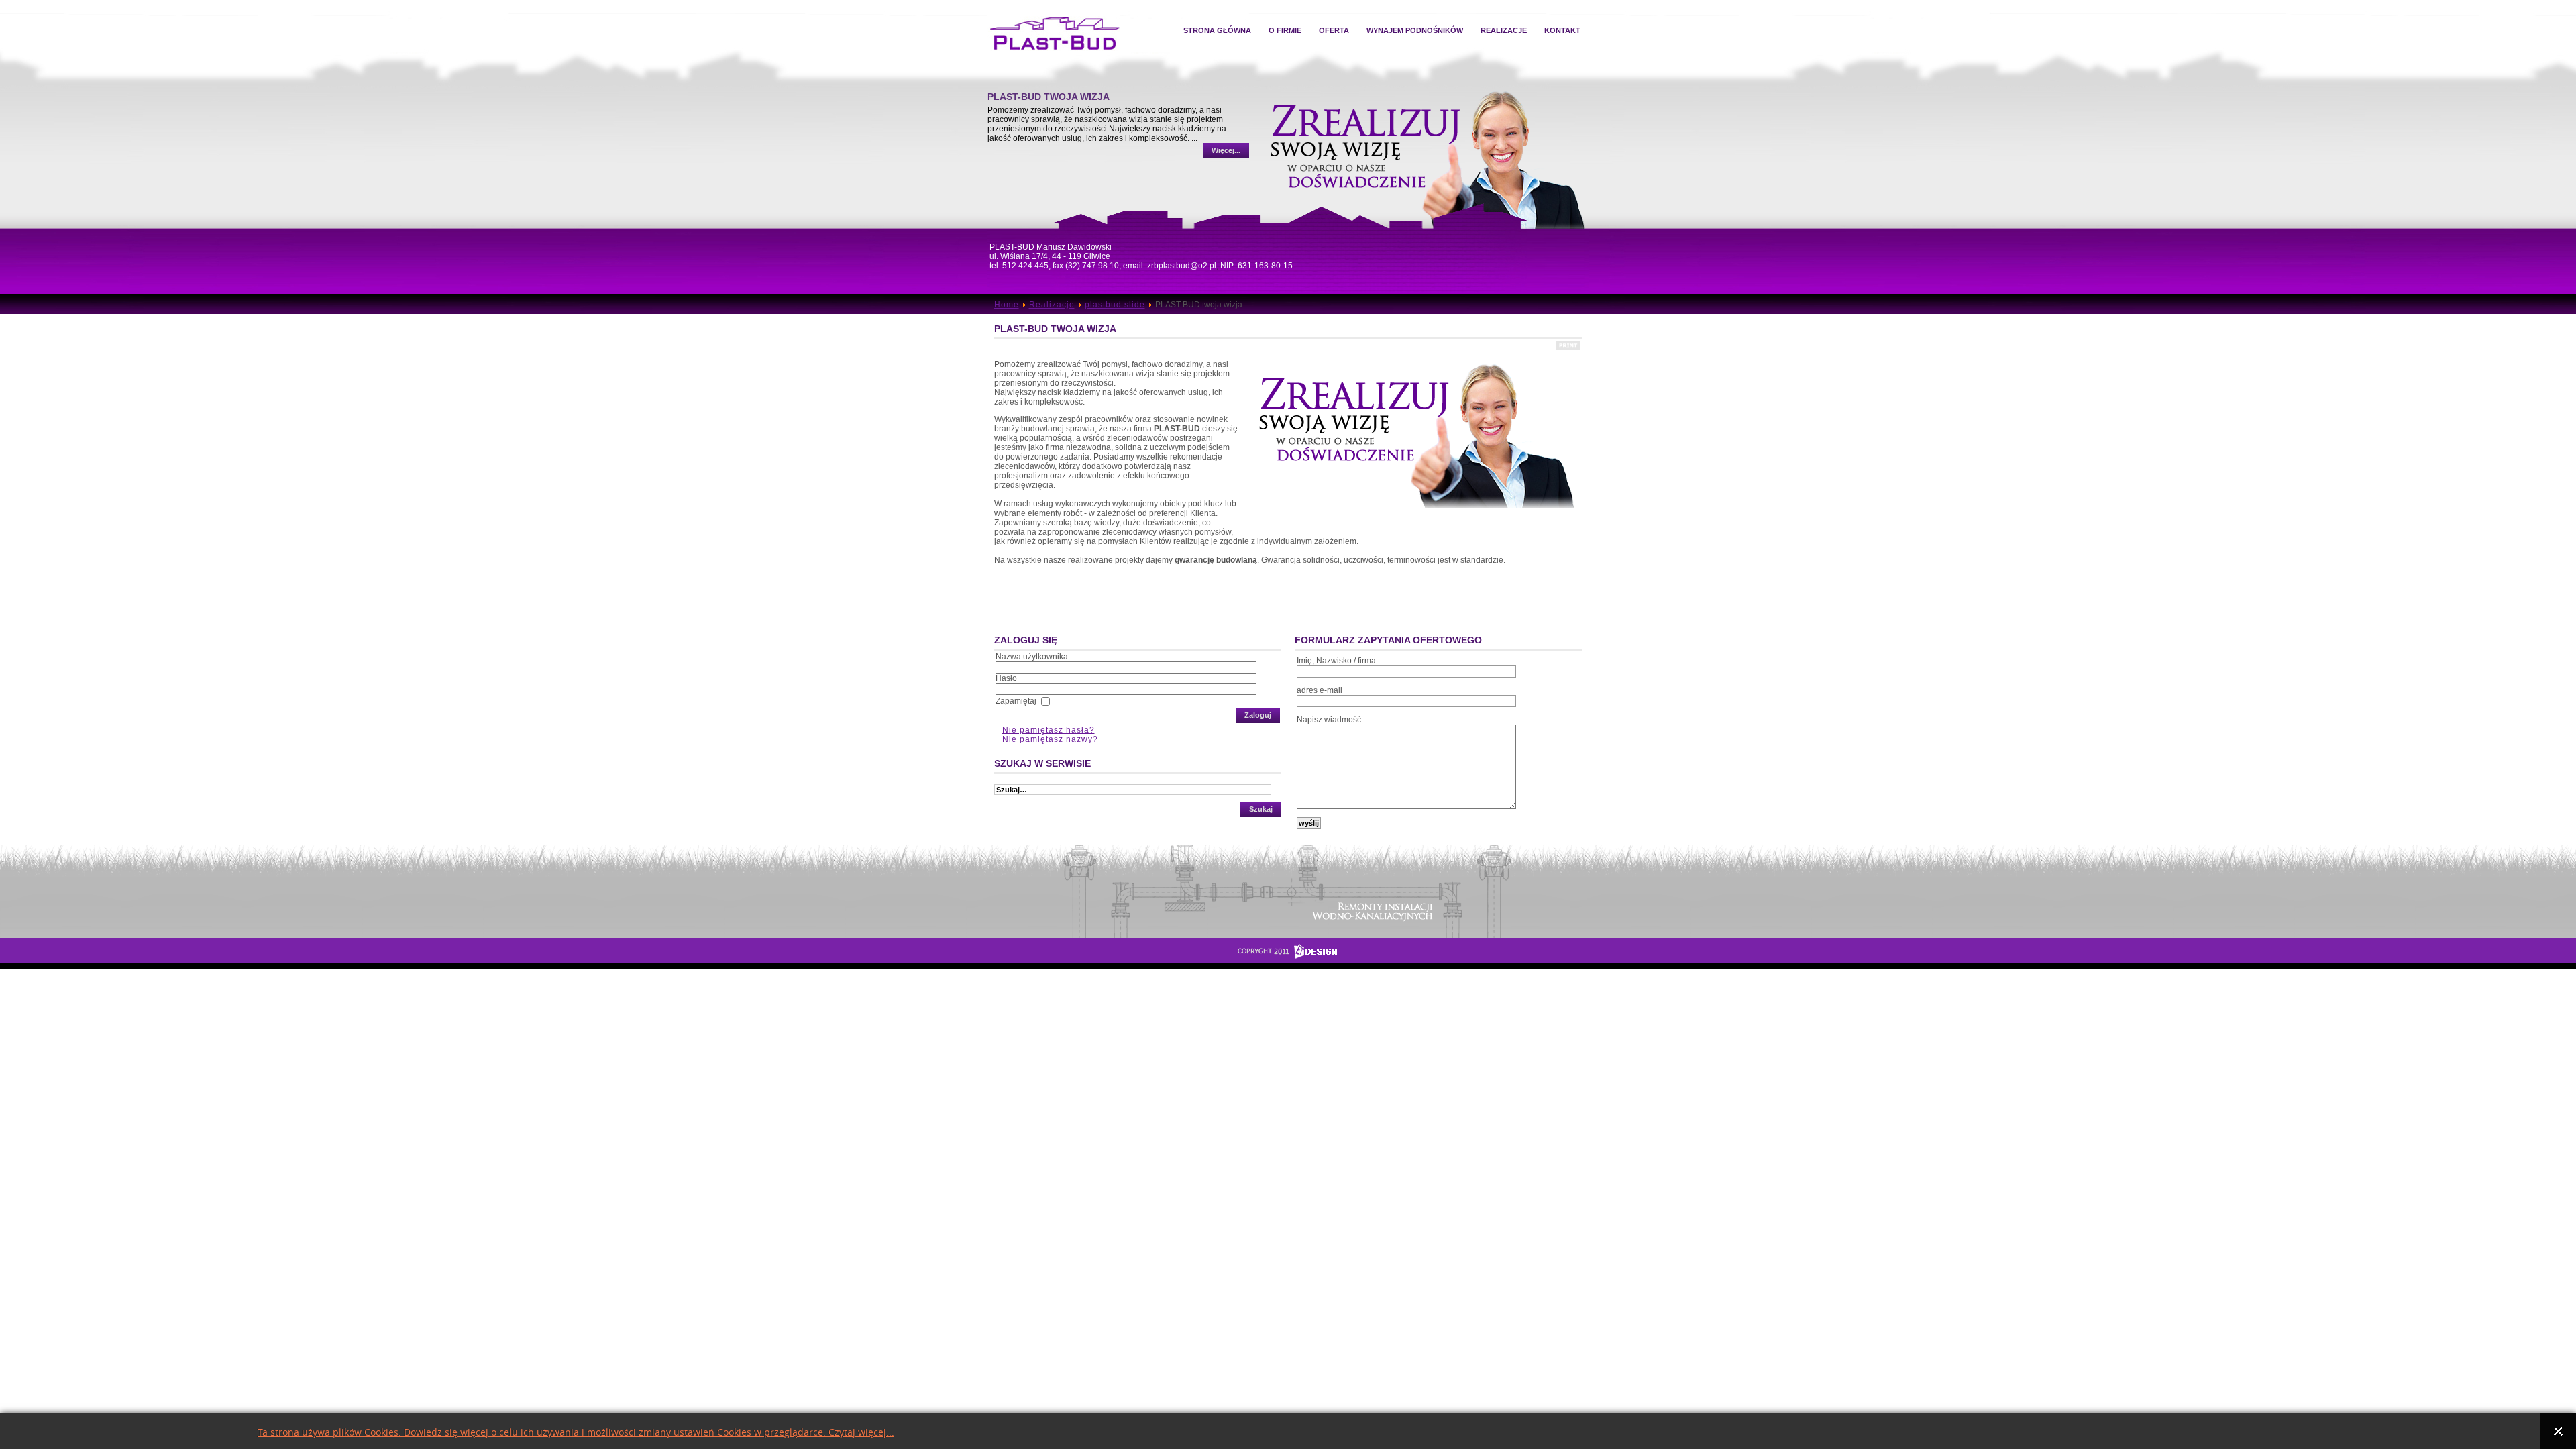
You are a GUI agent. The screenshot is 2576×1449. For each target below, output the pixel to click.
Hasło (1006, 678)
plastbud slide (1115, 305)
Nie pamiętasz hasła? (1049, 730)
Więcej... (1227, 163)
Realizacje (1052, 305)
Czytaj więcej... (861, 1433)
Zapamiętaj (1016, 701)
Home (1007, 305)
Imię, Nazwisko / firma (1336, 661)
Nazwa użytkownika (1032, 657)
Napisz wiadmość (1329, 720)
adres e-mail (1320, 690)
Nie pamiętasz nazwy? (1050, 739)
